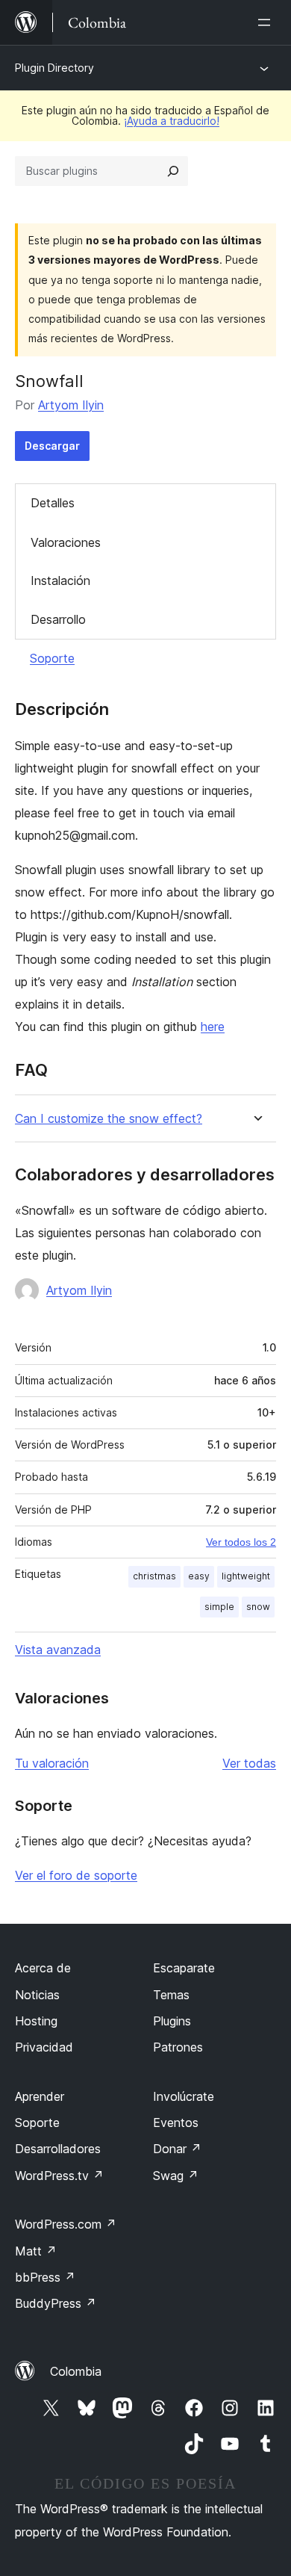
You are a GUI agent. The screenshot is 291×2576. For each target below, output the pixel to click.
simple (219, 1607)
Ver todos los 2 (241, 1542)
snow (258, 1607)
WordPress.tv (59, 2176)
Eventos (176, 2123)
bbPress (45, 2277)
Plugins (172, 2021)
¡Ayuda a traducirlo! (172, 121)
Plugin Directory (54, 68)
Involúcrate (184, 2096)
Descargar (52, 446)
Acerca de (43, 1968)
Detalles (53, 503)
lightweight (246, 1576)
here (213, 1027)
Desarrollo (58, 619)
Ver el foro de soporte (76, 1875)
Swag (176, 2176)
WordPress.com (66, 2224)
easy (199, 1576)
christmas (154, 1576)
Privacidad (44, 2047)
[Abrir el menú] (267, 22)
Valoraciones (66, 542)
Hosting (36, 2021)
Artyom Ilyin (71, 405)
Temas (171, 1995)
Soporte (52, 658)
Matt (36, 2251)
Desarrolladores (58, 2149)
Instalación (60, 580)
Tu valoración (52, 1763)
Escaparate (184, 1968)
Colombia (76, 2371)
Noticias (37, 1995)
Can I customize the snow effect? (109, 1119)
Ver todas (249, 1763)
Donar (177, 2149)
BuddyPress (56, 2303)
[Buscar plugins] (173, 171)
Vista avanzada (58, 1650)
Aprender (40, 2096)
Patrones (178, 2047)
